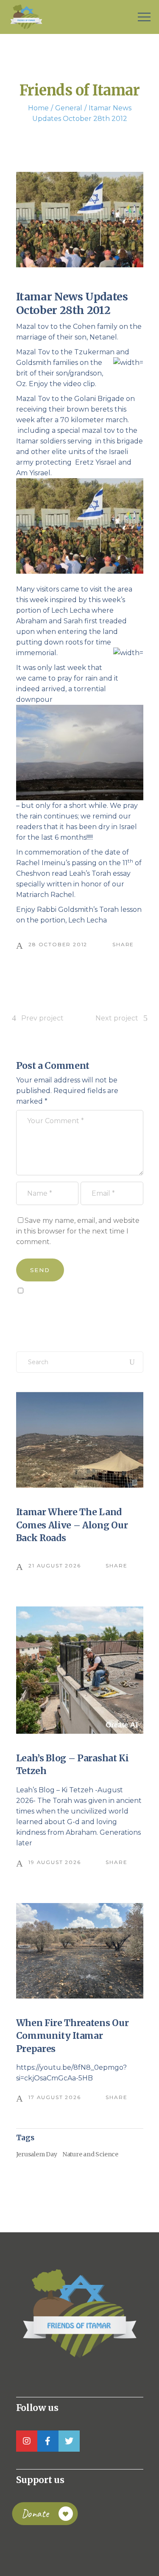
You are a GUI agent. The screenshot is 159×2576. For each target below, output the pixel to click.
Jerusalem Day (37, 2154)
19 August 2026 (54, 1862)
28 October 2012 (58, 944)
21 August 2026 (54, 1566)
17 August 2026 (54, 2097)
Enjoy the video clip (62, 384)
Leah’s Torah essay (100, 873)
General (69, 108)
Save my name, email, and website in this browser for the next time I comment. (78, 1231)
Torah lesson (120, 910)
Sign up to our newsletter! (65, 1310)
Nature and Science (90, 2154)
